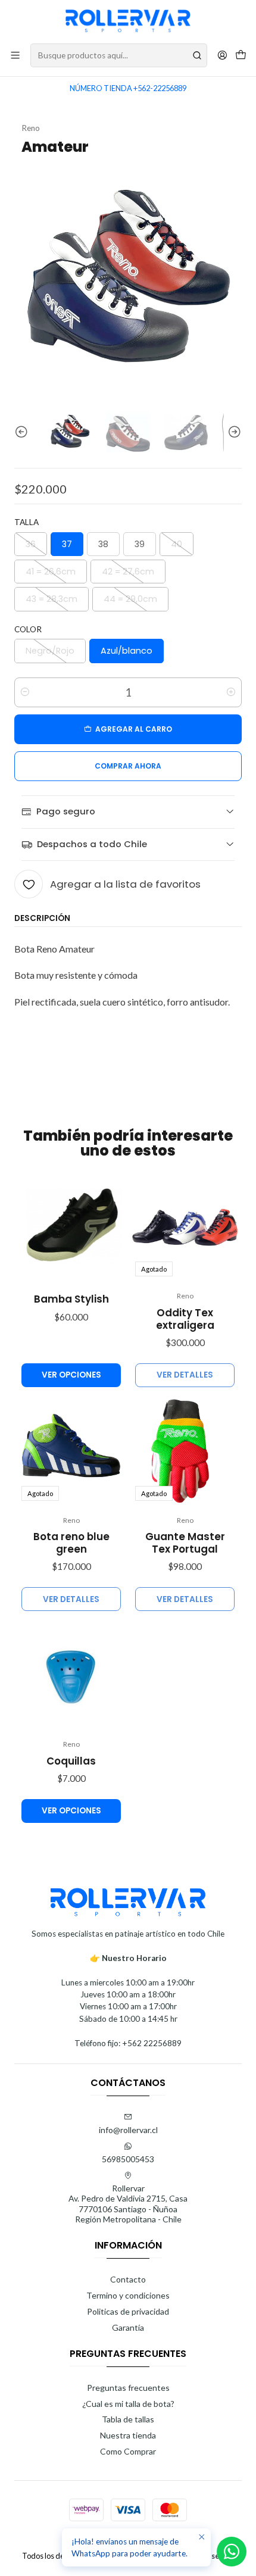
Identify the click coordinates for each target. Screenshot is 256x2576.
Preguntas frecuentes (128, 2388)
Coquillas (71, 1761)
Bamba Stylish (71, 1299)
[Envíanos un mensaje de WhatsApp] (232, 2552)
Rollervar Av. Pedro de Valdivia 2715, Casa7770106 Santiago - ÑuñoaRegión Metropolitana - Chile (128, 2204)
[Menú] (15, 55)
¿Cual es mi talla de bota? (128, 2404)
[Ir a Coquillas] (71, 1675)
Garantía (128, 2327)
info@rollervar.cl (128, 2130)
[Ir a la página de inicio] (128, 21)
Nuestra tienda (128, 2435)
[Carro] (241, 56)
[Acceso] (222, 55)
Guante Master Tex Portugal (185, 1543)
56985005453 (128, 2159)
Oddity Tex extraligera (185, 1319)
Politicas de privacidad (128, 2311)
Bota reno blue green (71, 1543)
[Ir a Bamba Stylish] (71, 1227)
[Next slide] (233, 433)
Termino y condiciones (128, 2295)
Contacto (128, 2279)
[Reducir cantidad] (25, 692)
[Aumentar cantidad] (231, 692)
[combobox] (119, 55)
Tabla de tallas (128, 2419)
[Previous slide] (23, 433)
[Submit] (197, 55)
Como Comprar (128, 2451)
